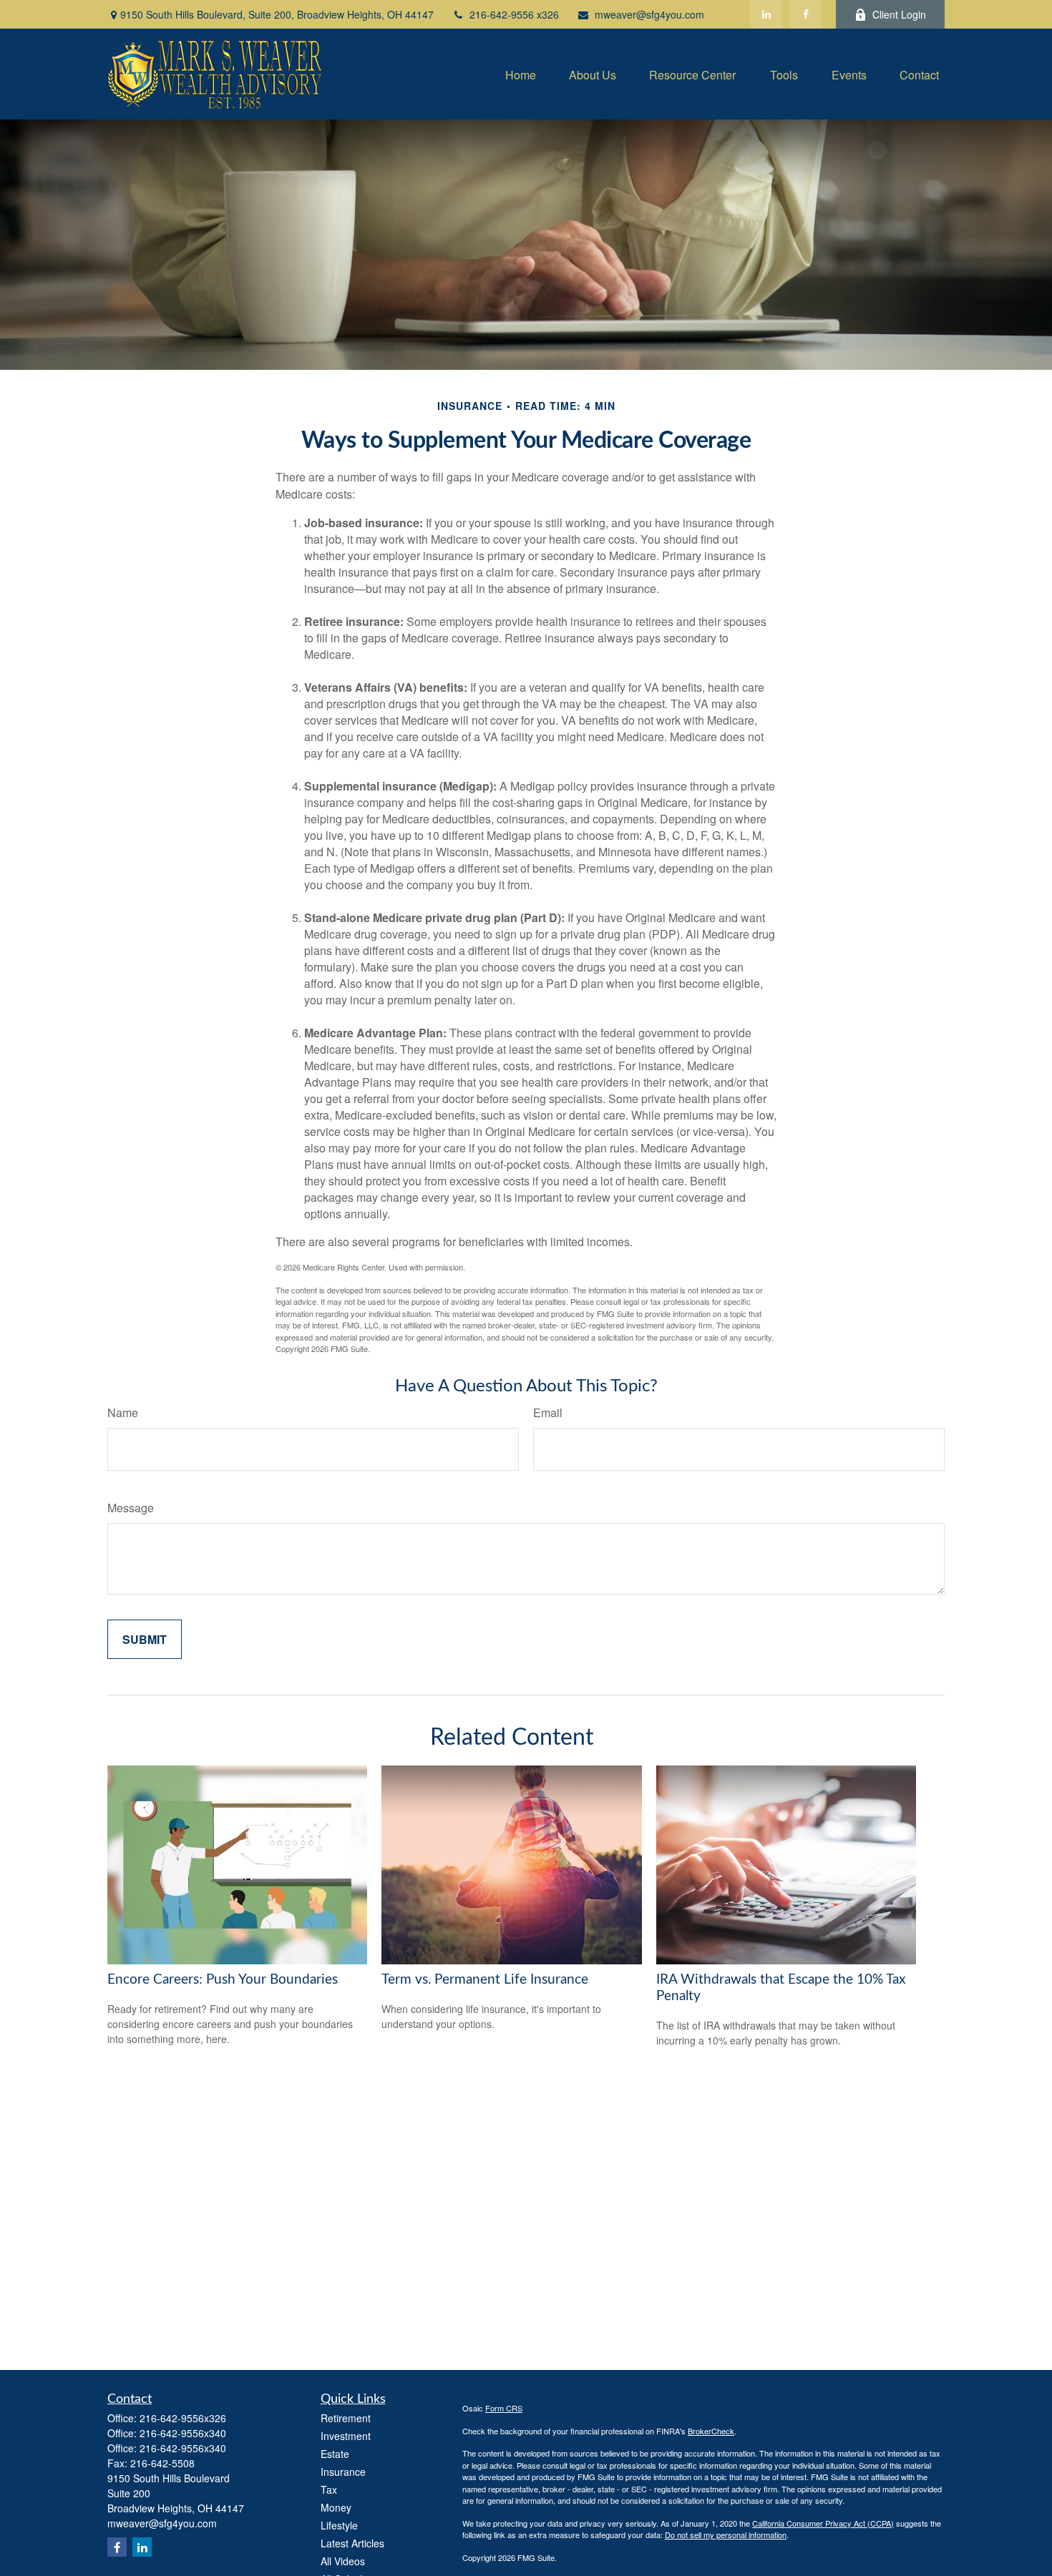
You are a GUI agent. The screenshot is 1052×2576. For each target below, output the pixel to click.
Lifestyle (339, 2525)
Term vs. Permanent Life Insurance (485, 1980)
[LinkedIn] (766, 14)
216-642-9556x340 (183, 2433)
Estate (335, 2454)
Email (548, 1412)
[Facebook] (805, 14)
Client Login (899, 14)
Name (123, 1412)
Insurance (343, 2472)
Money (336, 2507)
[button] (521, 74)
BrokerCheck (711, 2431)
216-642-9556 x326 (514, 14)
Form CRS (504, 2408)
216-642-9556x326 (183, 2418)
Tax (329, 2489)
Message (131, 1508)
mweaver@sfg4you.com (649, 14)
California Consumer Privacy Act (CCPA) (823, 2523)
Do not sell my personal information (726, 2535)
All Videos (343, 2561)
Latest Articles (352, 2543)
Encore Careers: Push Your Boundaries (223, 1980)
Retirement (346, 2418)
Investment (346, 2436)
